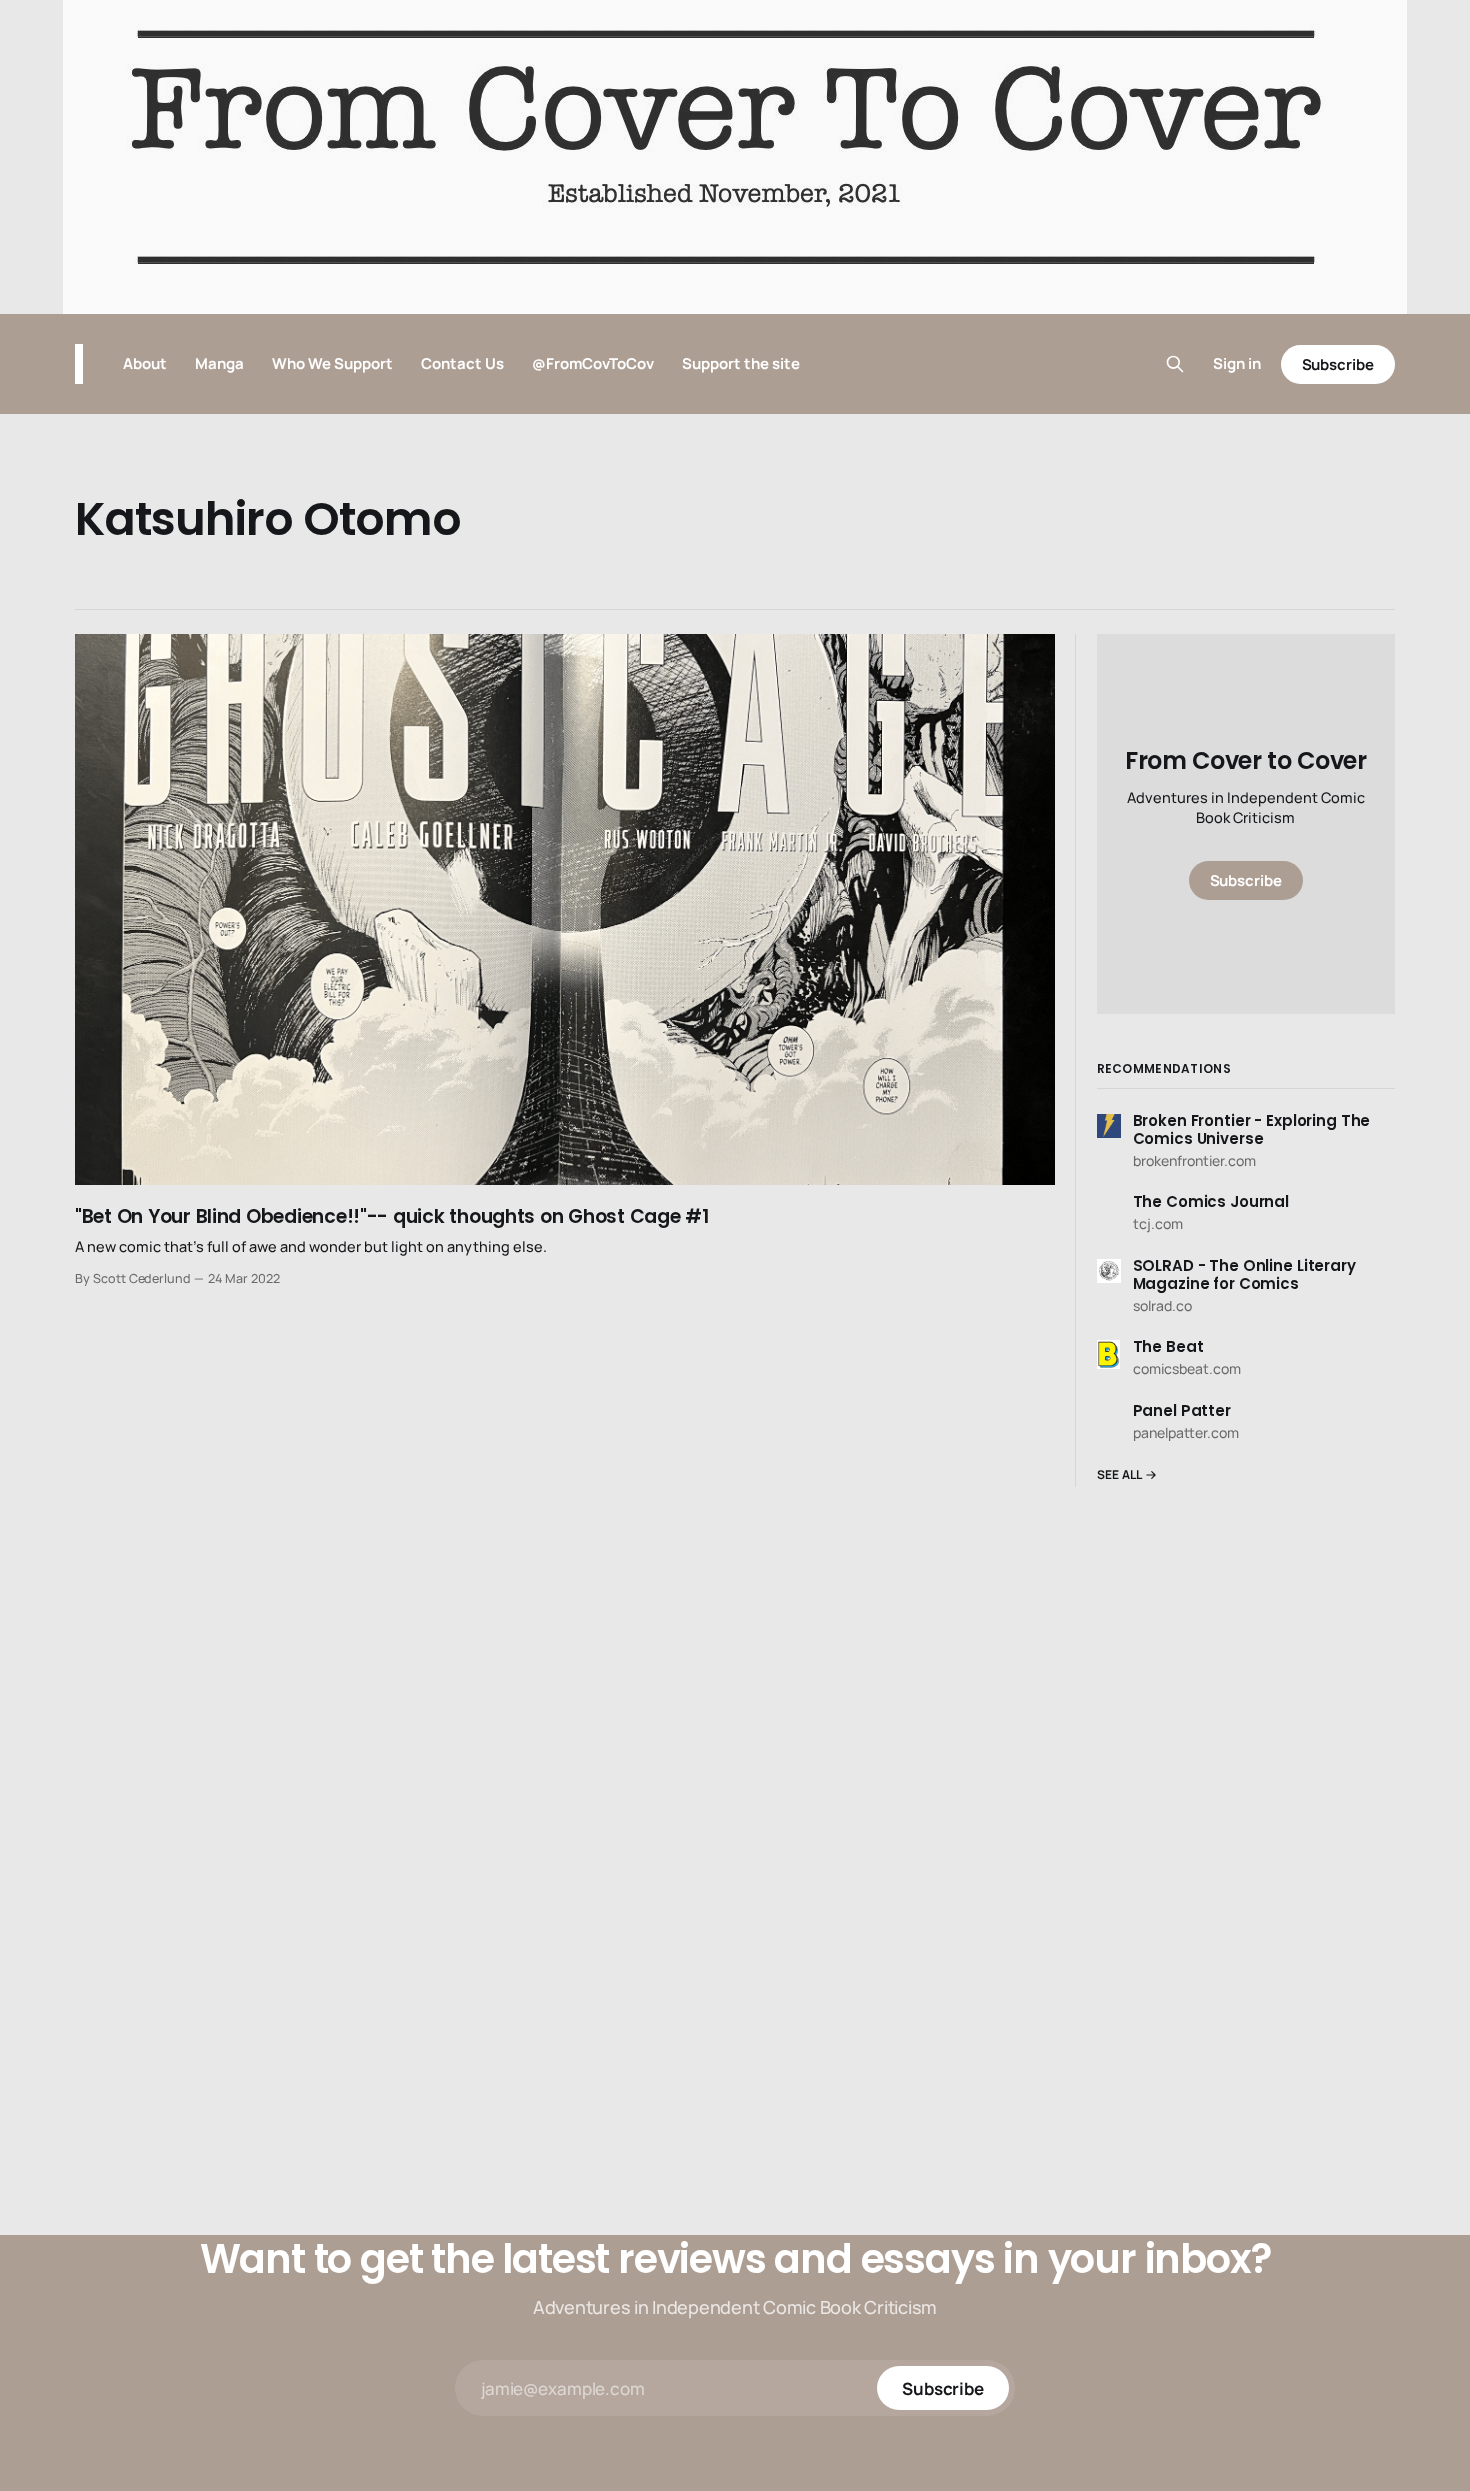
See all (1120, 1474)
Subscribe (1338, 364)
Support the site (741, 363)
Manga (219, 363)
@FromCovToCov (593, 363)
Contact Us (462, 363)
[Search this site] (1175, 364)
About (145, 363)
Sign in (1237, 363)
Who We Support (332, 363)
